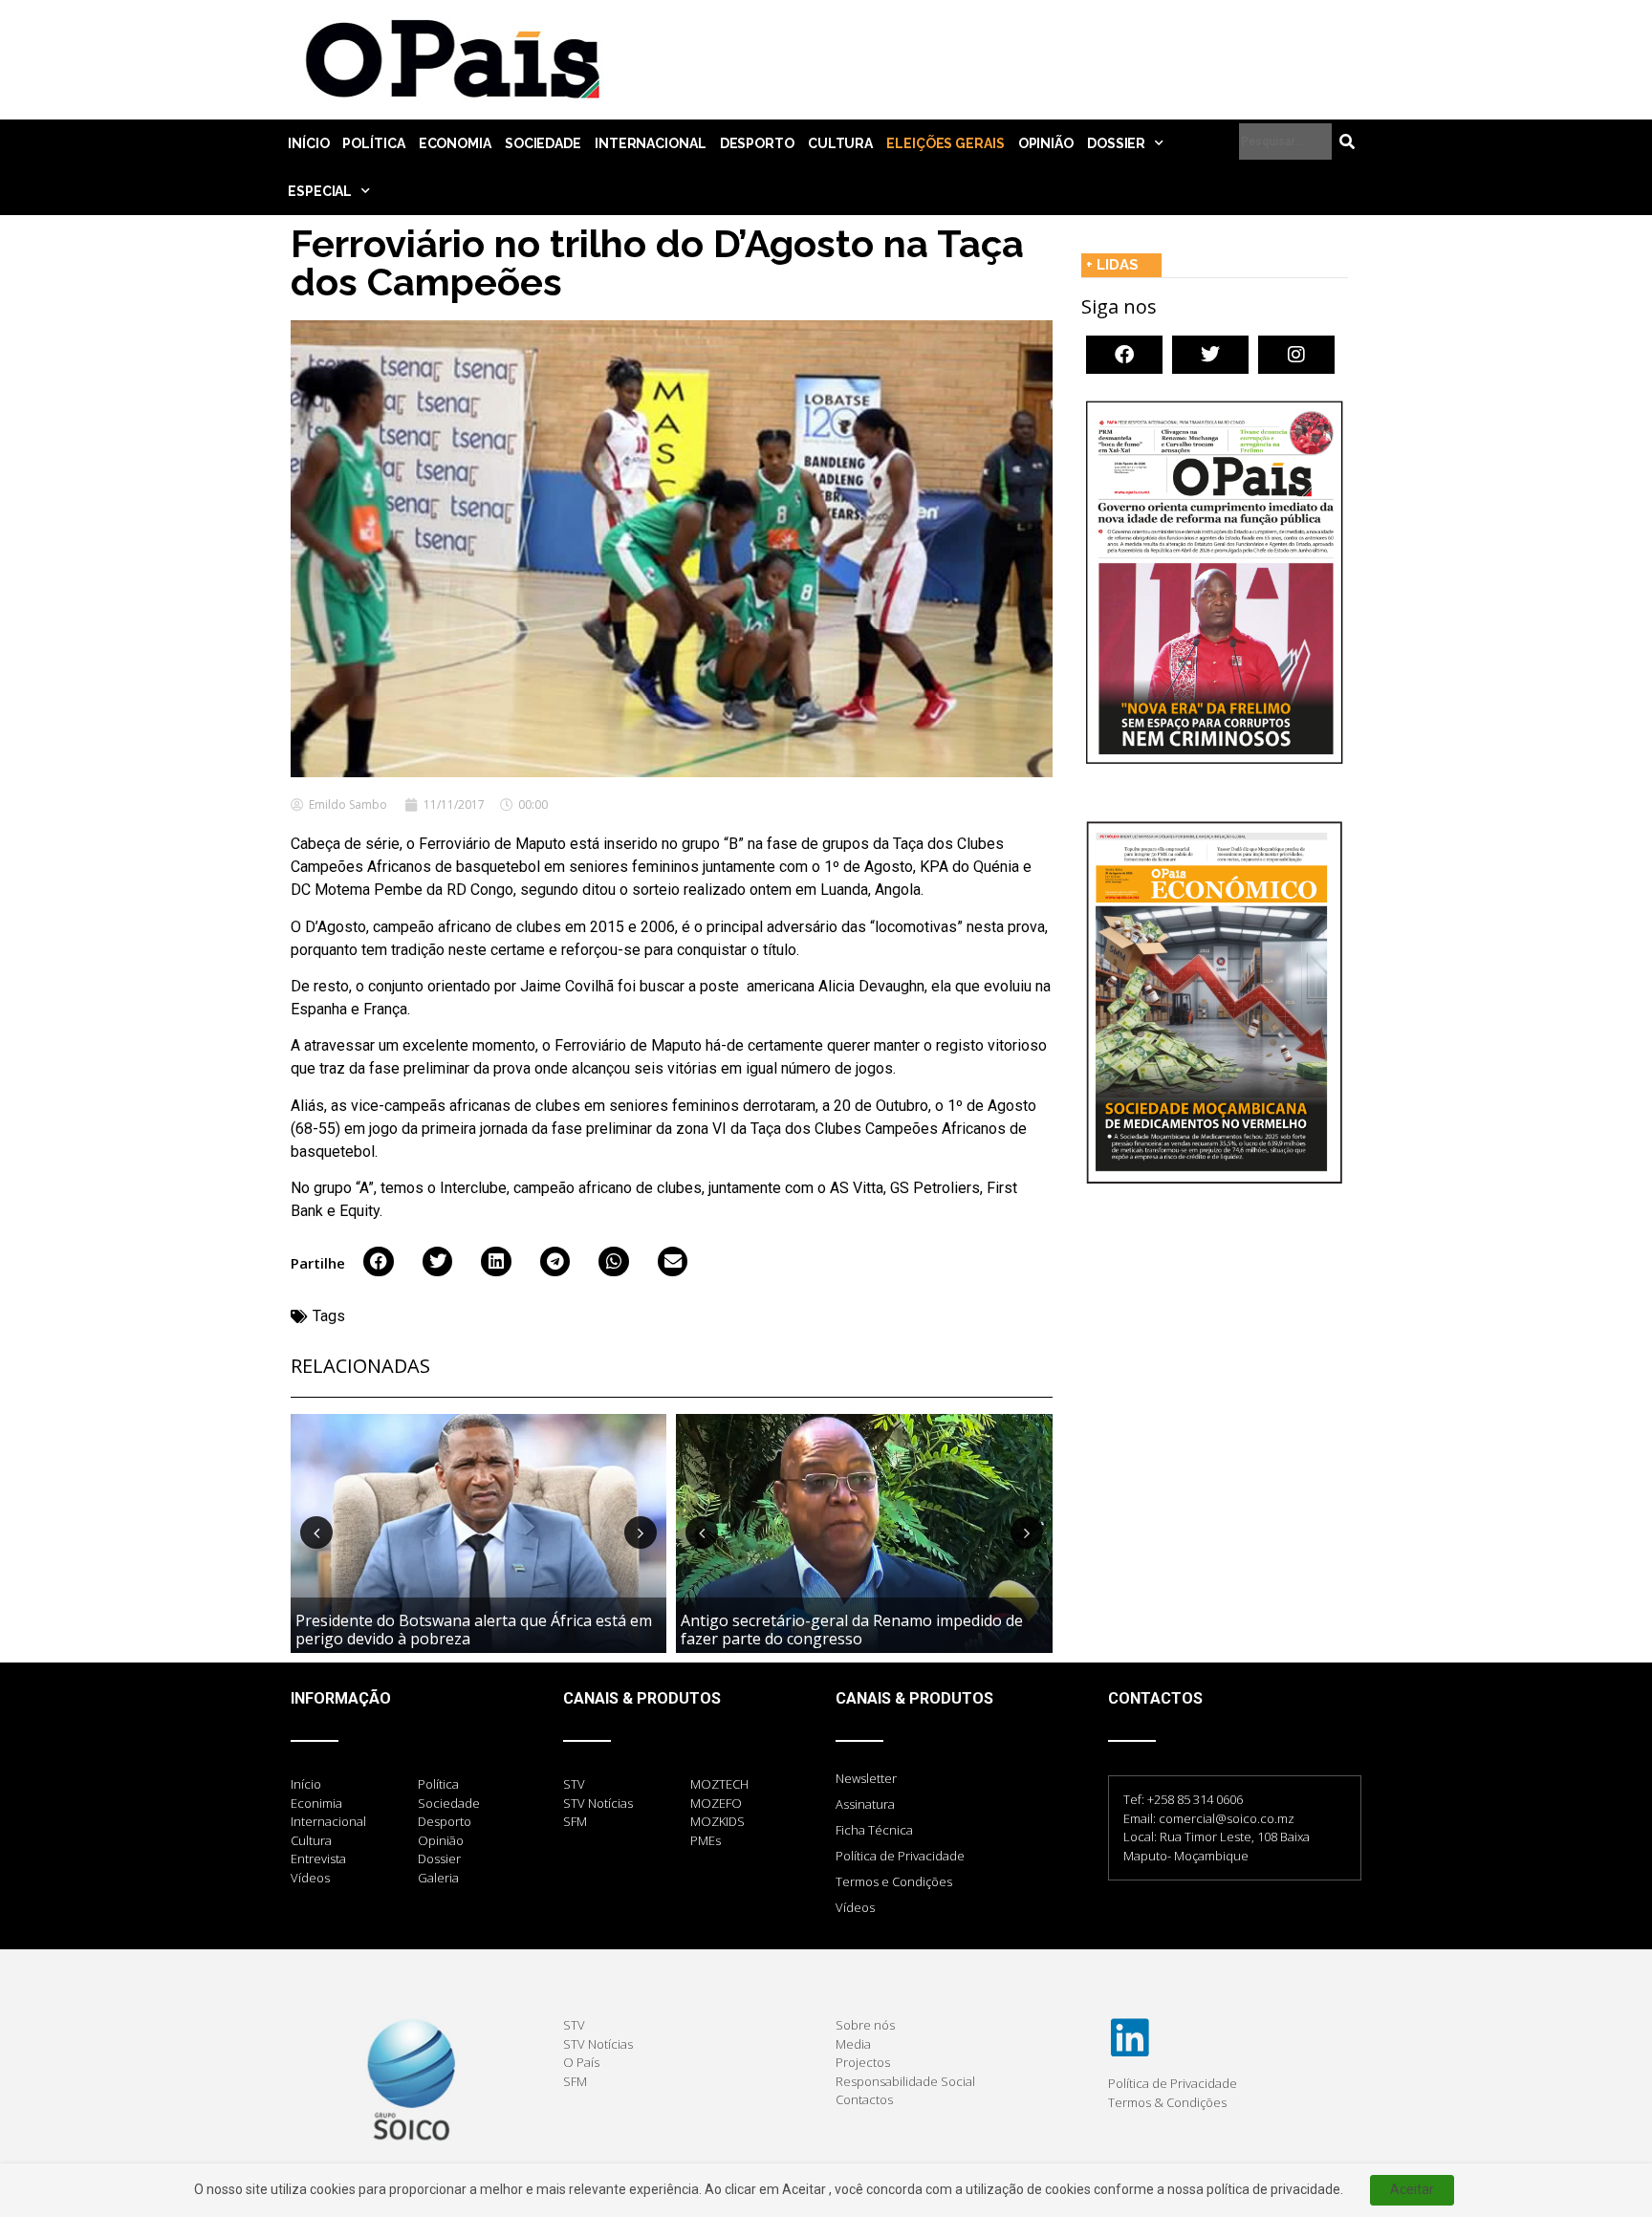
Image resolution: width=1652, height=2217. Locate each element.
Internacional (651, 143)
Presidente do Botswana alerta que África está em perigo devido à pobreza (474, 1630)
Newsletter (866, 1778)
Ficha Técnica (874, 1830)
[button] (379, 1262)
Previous (316, 1532)
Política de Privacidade (900, 1856)
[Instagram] (1296, 355)
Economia (455, 143)
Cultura (840, 143)
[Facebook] (1124, 355)
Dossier (1116, 143)
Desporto (757, 143)
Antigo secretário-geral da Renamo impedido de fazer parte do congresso (852, 1630)
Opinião (1046, 143)
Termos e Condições (894, 1881)
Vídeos (855, 1907)
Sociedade (543, 143)
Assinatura (865, 1804)
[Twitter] (1210, 355)
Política (373, 143)
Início (308, 143)
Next (641, 1532)
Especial (320, 191)
